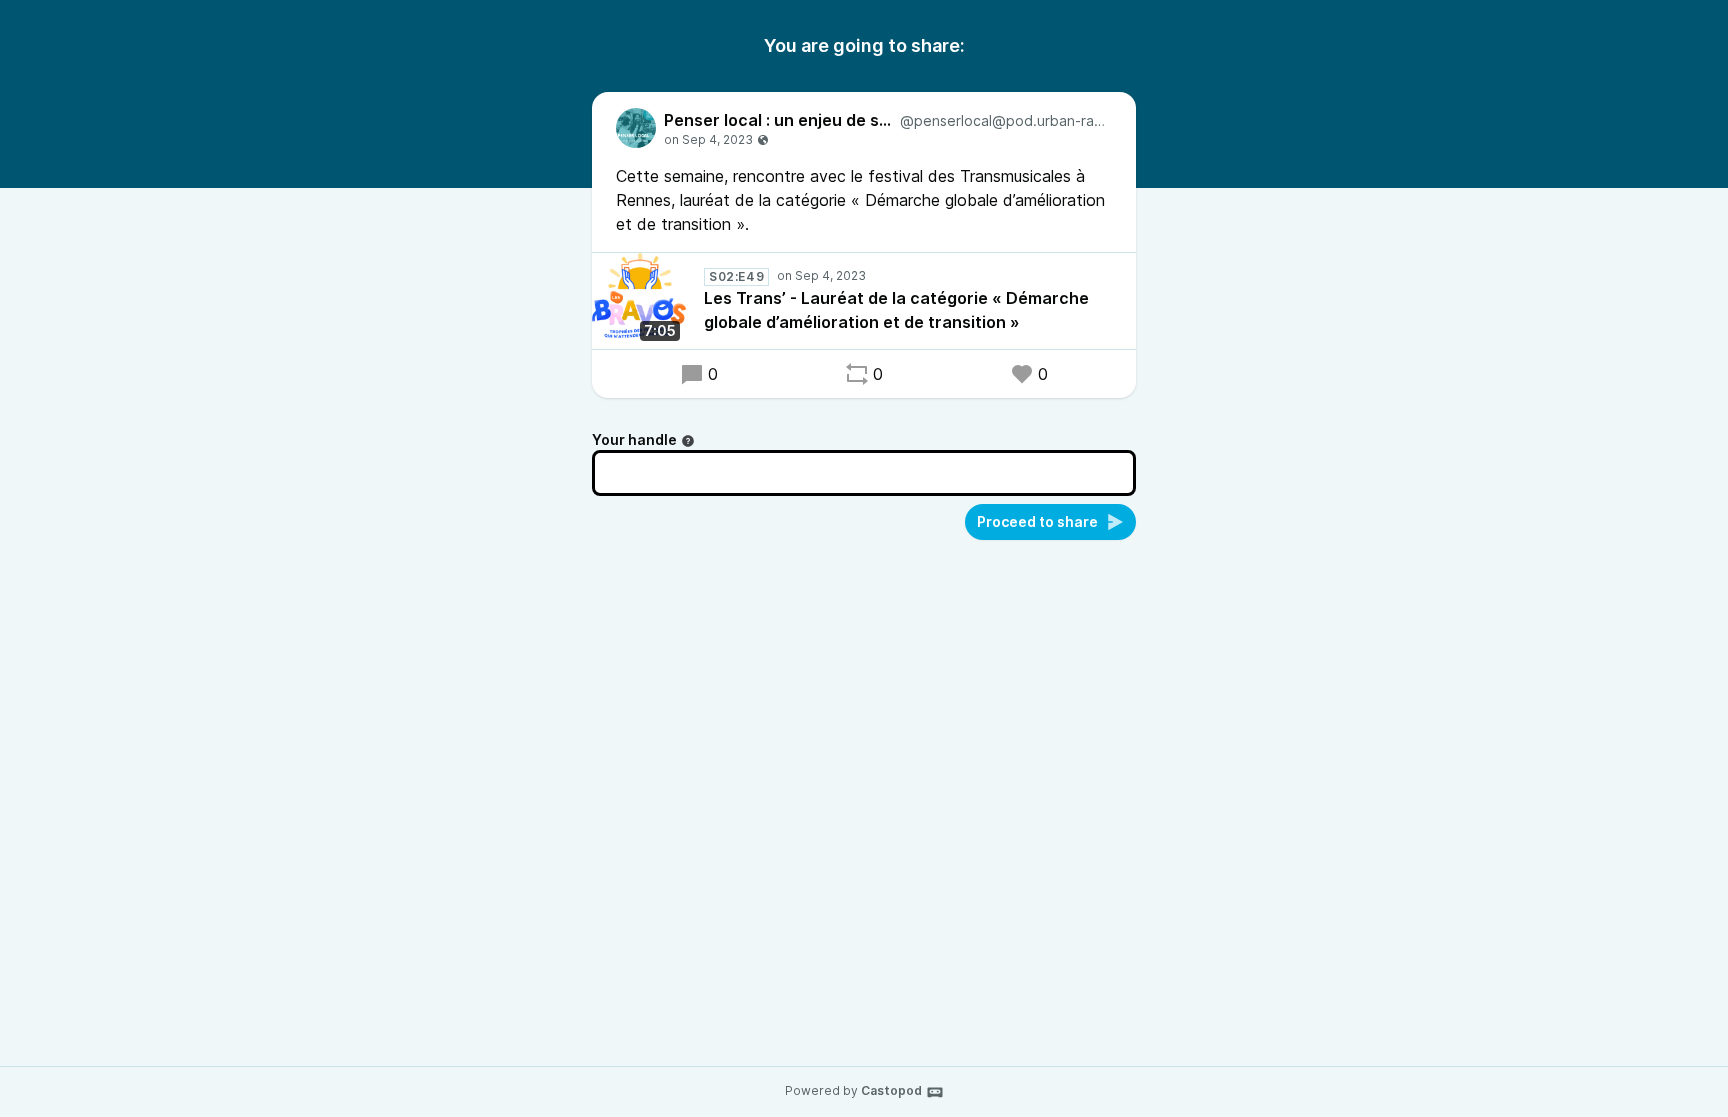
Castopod (891, 1090)
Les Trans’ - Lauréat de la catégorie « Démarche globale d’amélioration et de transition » (896, 310)
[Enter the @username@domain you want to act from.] (688, 441)
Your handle (634, 439)
